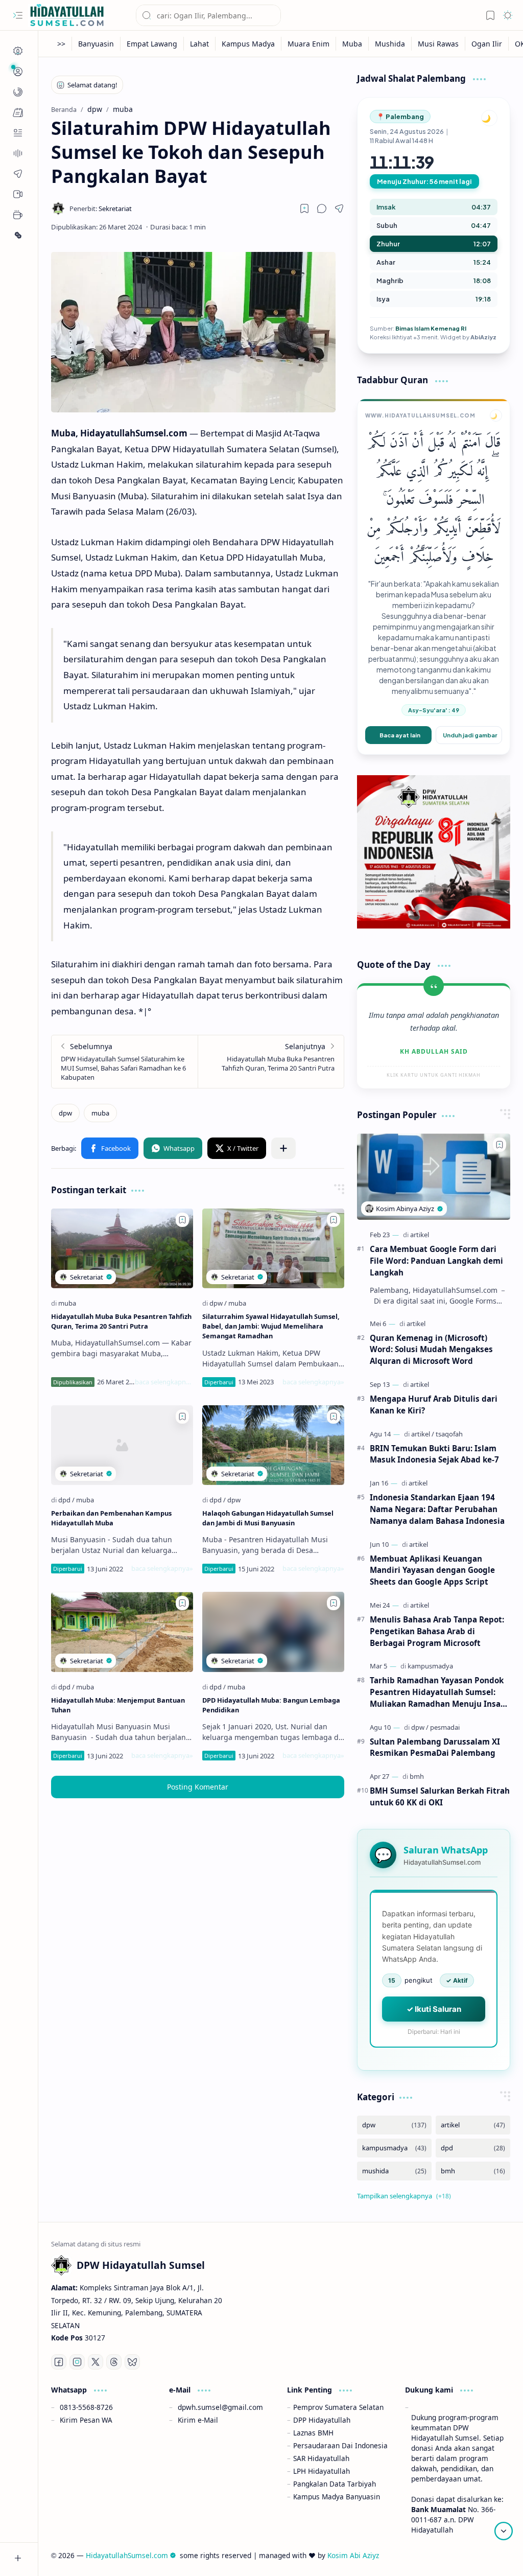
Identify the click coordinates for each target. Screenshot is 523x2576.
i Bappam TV (489, 2555)
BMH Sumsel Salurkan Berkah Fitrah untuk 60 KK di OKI (440, 1796)
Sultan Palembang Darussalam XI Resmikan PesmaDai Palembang (435, 1747)
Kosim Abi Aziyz (353, 2555)
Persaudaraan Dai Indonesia (340, 2445)
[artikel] (420, 1235)
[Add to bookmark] (182, 1220)
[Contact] (18, 133)
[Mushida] (390, 44)
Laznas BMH (313, 2433)
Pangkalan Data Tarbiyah (335, 2484)
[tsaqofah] (449, 1434)
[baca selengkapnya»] (164, 1382)
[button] (18, 15)
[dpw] (65, 1113)
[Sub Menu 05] (18, 194)
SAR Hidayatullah (321, 2458)
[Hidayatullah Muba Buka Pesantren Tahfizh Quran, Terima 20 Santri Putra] (271, 1062)
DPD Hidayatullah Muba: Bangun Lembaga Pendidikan (271, 1705)
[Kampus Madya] (248, 44)
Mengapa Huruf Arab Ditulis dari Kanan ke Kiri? (434, 1405)
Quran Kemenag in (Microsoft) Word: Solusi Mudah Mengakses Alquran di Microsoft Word (431, 1350)
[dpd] (66, 1500)
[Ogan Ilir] (487, 44)
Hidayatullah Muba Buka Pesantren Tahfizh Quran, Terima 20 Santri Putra (121, 1321)
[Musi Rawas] (438, 44)
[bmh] (417, 1776)
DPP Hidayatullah (322, 2420)
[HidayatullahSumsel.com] (66, 16)
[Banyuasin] (96, 44)
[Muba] (352, 44)
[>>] (62, 44)
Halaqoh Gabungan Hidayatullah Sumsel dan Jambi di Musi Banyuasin (268, 1518)
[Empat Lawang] (152, 44)
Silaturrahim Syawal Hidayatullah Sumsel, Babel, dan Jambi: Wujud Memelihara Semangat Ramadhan (271, 1326)
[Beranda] (18, 51)
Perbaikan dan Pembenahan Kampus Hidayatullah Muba (111, 1518)
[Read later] (304, 208)
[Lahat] (200, 44)
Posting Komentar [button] (198, 1787)
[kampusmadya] (430, 1666)
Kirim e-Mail (198, 2420)
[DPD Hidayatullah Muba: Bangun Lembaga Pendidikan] (273, 1632)
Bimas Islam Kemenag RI (431, 328)
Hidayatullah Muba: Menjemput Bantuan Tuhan (118, 1705)
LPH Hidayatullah (322, 2471)
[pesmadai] (445, 1727)
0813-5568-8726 (86, 2407)
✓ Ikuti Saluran (434, 2009)
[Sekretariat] (101, 208)
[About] (18, 153)
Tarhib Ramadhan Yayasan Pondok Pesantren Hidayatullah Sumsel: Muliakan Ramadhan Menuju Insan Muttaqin (438, 1692)
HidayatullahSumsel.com (127, 2555)
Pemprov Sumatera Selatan (338, 2407)
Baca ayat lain (400, 735)
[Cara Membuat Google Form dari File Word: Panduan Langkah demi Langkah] (434, 1177)
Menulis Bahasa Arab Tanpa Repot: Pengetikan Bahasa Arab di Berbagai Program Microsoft (437, 1631)
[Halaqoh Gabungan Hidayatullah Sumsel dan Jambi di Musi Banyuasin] (273, 1445)
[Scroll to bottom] (504, 2531)
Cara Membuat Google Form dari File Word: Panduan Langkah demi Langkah (436, 1261)
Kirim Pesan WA (86, 2420)
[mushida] (394, 2171)
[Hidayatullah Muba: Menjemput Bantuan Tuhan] (122, 1632)
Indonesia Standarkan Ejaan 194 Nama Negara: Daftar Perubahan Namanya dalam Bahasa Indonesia (437, 1509)
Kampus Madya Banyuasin (337, 2497)
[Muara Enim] (309, 44)
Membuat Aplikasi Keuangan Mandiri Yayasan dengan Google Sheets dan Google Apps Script (432, 1570)
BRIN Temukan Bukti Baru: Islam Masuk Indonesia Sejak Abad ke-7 (434, 1454)
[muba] (100, 1113)
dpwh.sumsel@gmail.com (220, 2407)
